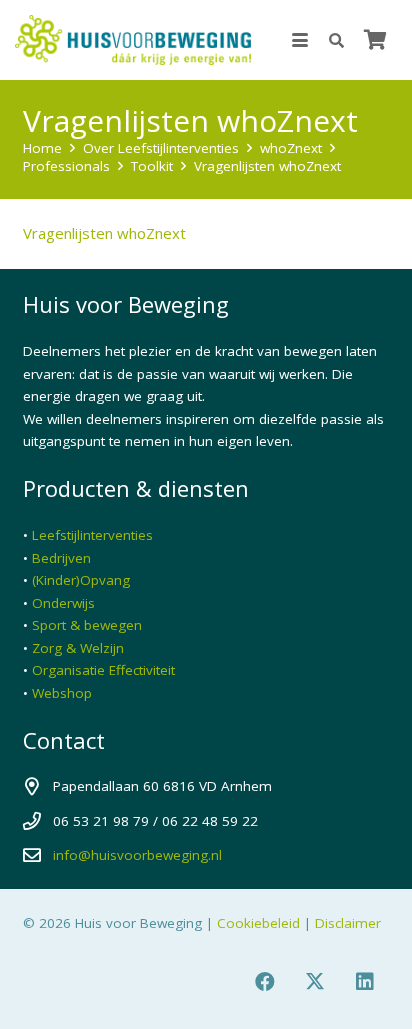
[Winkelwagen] (375, 40)
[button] (300, 40)
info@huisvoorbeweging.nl (137, 855)
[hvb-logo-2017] (133, 40)
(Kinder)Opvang (81, 580)
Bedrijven (61, 558)
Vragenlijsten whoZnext (104, 233)
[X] (315, 982)
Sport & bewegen (87, 625)
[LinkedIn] (365, 982)
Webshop (62, 693)
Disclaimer (348, 923)
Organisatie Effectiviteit (103, 670)
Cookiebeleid (258, 923)
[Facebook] (265, 982)
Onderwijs (63, 603)
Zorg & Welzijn (78, 648)
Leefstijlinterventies (92, 535)
